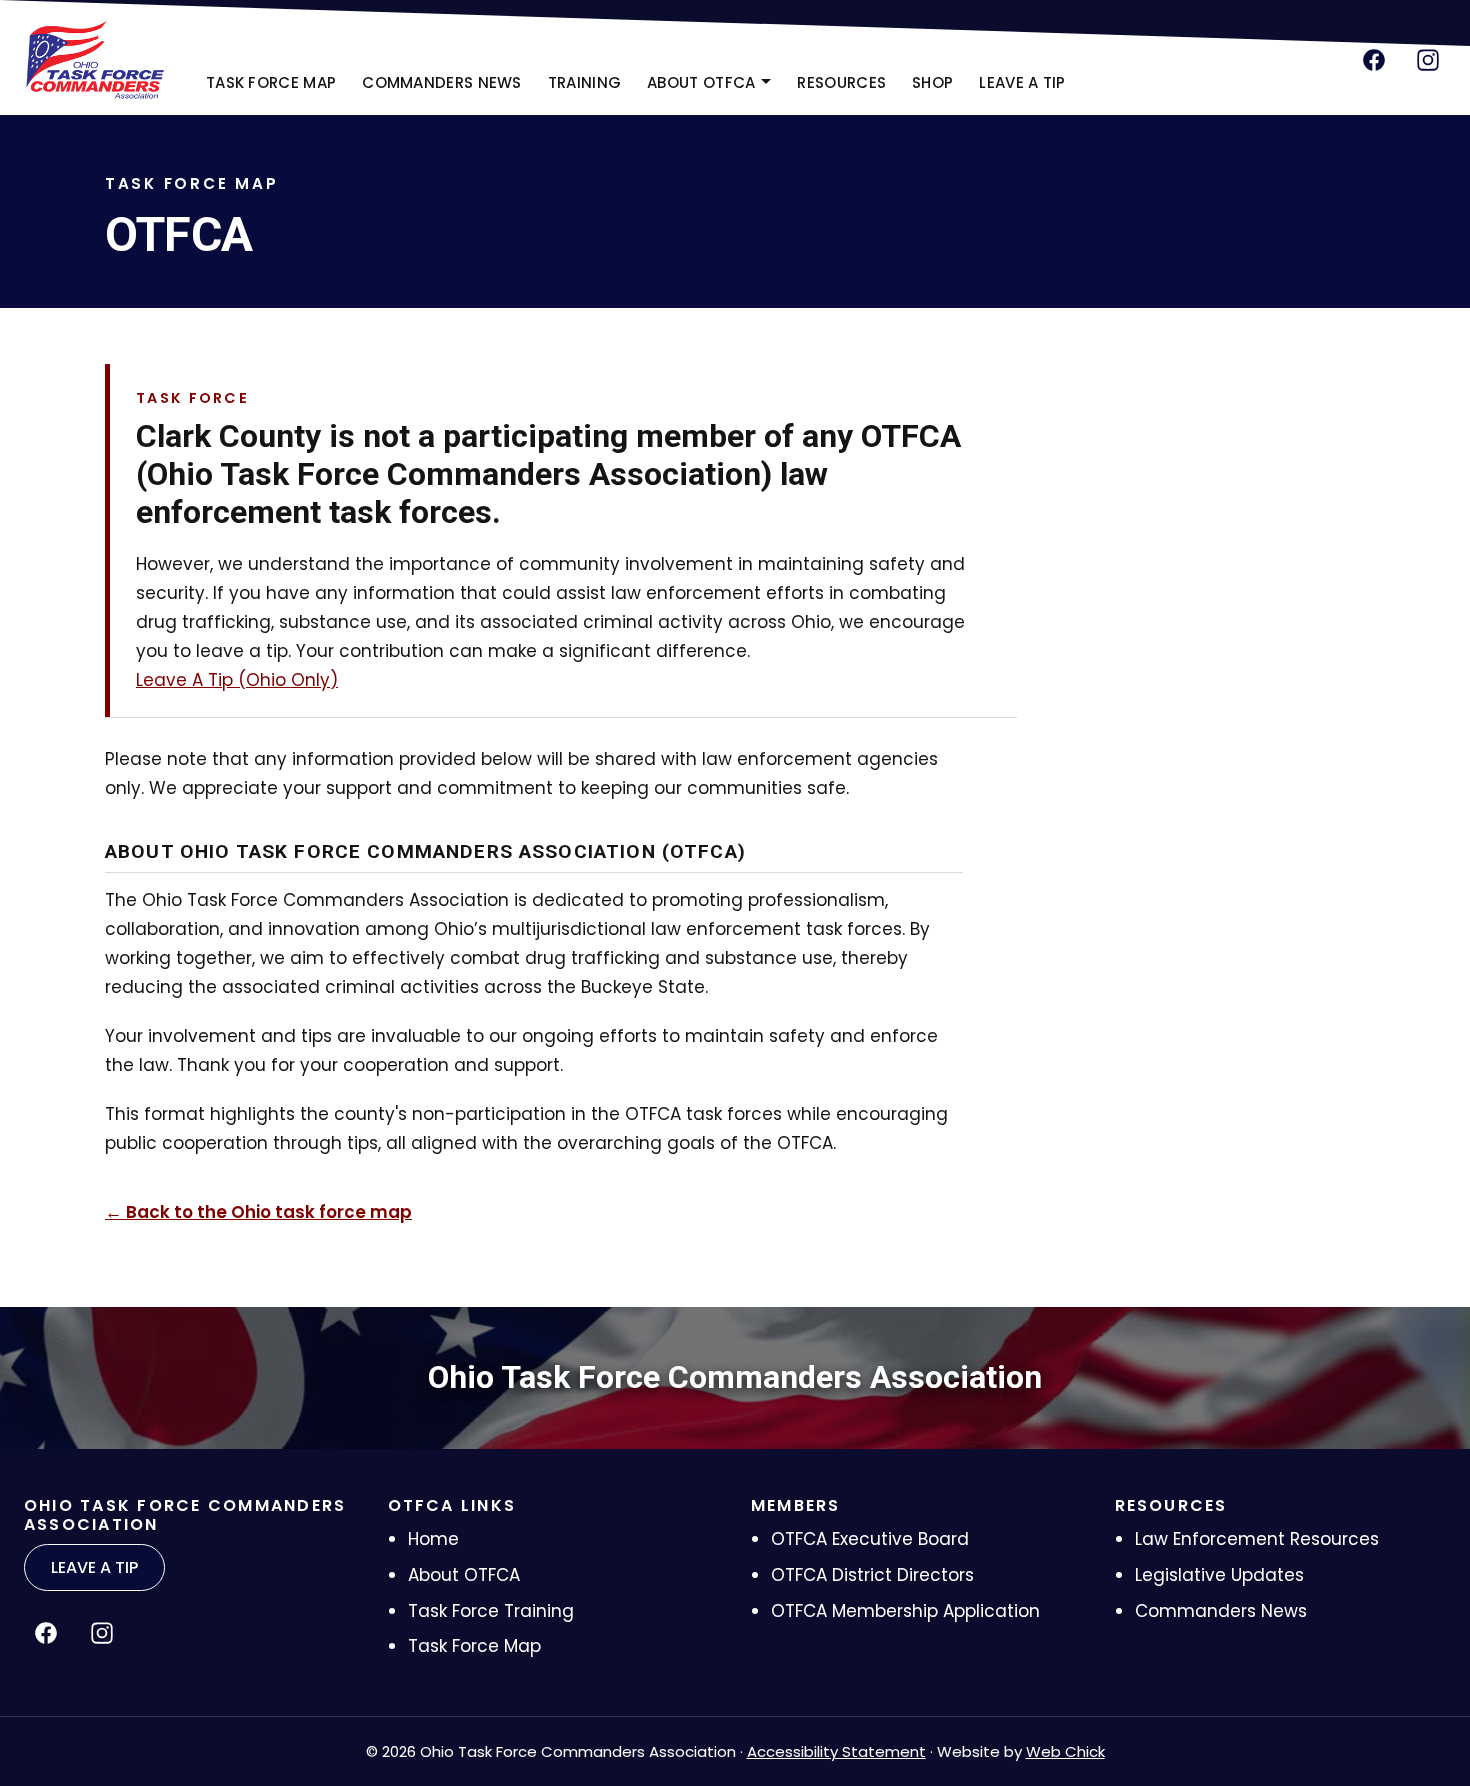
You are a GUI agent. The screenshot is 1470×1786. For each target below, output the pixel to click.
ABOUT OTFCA (701, 82)
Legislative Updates (1219, 1575)
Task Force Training (491, 1611)
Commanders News (1221, 1611)
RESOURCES (841, 82)
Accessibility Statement (836, 1751)
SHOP (938, 88)
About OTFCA (464, 1575)
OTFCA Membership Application (905, 1611)
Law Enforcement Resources (1257, 1539)
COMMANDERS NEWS (442, 82)
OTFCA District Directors (872, 1575)
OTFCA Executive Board (870, 1539)
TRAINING (584, 82)
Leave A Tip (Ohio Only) (237, 680)
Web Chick (1065, 1751)
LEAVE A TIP (1022, 82)
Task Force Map (474, 1646)
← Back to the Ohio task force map (258, 1212)
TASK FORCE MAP (271, 82)
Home (433, 1539)
